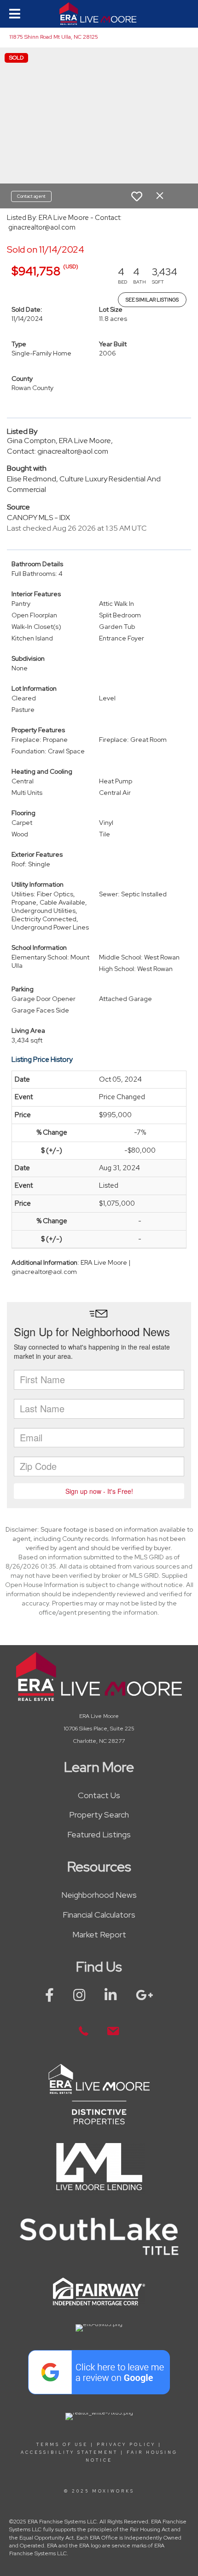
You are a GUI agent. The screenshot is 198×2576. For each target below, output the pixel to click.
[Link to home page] (99, 14)
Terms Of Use (62, 2445)
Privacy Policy (126, 2445)
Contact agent (31, 196)
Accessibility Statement (69, 2452)
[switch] (137, 196)
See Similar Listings (152, 300)
